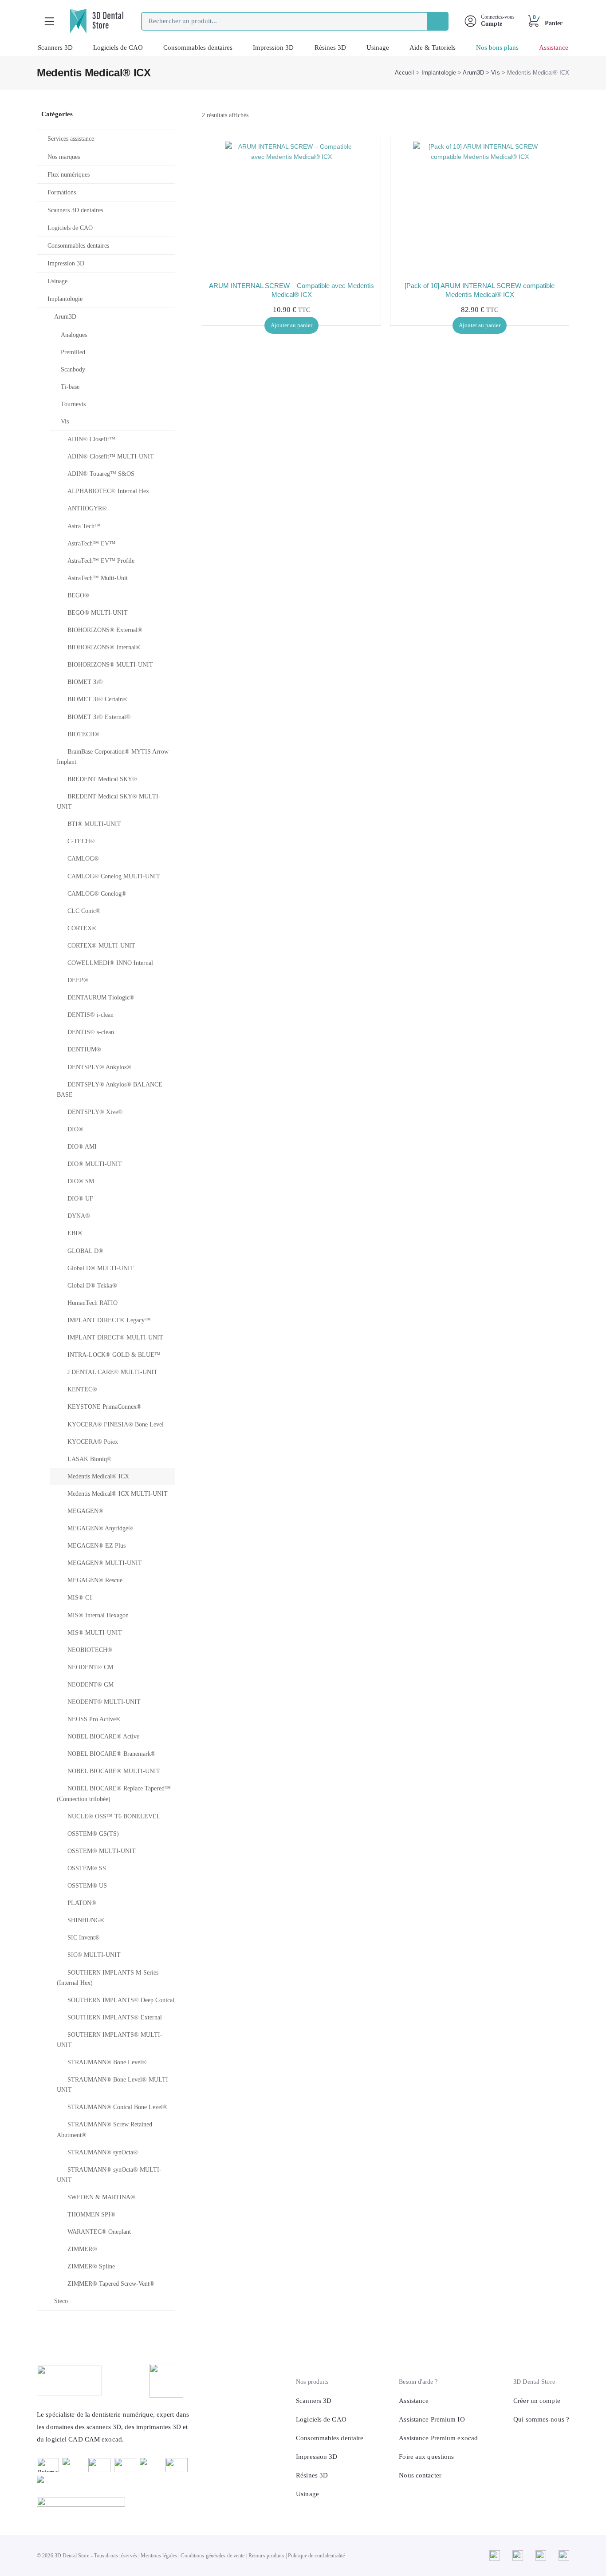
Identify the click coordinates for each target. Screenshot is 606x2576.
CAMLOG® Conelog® (97, 894)
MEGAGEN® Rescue (95, 1580)
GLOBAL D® (85, 1251)
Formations (62, 192)
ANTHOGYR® (87, 508)
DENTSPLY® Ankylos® (99, 1067)
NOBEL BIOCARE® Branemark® (112, 1754)
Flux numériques (69, 175)
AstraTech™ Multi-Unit (98, 578)
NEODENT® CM (90, 1667)
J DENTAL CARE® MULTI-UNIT (112, 1372)
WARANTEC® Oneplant (99, 2232)
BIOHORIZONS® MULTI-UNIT (110, 665)
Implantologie (439, 73)
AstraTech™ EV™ (91, 543)
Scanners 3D (55, 47)
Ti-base (70, 387)
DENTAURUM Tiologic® (101, 998)
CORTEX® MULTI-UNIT (101, 946)
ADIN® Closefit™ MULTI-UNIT (111, 456)
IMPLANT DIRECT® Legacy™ (109, 1320)
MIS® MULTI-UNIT (95, 1633)
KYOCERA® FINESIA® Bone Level (116, 1424)
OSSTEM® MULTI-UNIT (102, 1851)
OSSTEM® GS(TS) (93, 1834)
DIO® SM (81, 1181)
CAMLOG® (83, 859)
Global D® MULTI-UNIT (101, 1268)
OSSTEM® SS (87, 1868)
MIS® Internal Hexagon (98, 1615)
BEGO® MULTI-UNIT (98, 613)
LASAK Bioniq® (90, 1459)
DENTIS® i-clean (91, 1015)
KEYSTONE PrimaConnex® (104, 1407)
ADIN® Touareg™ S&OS (101, 474)
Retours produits (266, 2556)
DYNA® (79, 1216)
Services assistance (71, 139)
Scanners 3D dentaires (75, 210)
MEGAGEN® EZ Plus (96, 1546)
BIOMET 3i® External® (99, 717)
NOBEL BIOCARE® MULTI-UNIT (114, 1771)
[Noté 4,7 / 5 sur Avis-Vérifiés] (114, 2502)
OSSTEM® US (87, 1886)
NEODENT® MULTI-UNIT (104, 1702)
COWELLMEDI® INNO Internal (110, 963)
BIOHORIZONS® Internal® (104, 647)
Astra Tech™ (84, 526)
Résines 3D (330, 47)
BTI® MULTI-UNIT (94, 824)
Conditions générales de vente (212, 2556)
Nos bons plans (497, 47)
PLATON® (82, 1903)
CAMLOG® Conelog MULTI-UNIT (114, 876)
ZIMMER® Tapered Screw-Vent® (111, 2284)
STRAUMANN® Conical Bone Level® (118, 2107)
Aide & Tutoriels (433, 47)
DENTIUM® (84, 1049)
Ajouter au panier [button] (291, 325)
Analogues (74, 335)
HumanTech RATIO (92, 1303)
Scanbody (73, 369)
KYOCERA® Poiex (93, 1442)
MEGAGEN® (85, 1511)
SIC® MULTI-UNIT (94, 1955)
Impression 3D (273, 47)
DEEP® (78, 980)
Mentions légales (159, 2556)
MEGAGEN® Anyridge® (100, 1528)
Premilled (73, 352)
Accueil (405, 73)
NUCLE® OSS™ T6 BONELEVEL (114, 1816)
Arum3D (473, 73)
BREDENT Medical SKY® (102, 779)
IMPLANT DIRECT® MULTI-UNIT (115, 1337)
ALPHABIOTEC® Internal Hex (108, 491)
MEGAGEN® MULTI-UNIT (105, 1563)
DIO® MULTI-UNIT (95, 1164)
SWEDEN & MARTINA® (101, 2197)
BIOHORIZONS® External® (105, 630)
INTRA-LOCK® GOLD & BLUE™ (114, 1355)
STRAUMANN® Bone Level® (107, 2062)
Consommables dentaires (198, 47)
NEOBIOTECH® (90, 1650)
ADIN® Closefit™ (91, 439)
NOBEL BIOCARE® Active (103, 1736)
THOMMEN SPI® (91, 2214)
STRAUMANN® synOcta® (103, 2152)
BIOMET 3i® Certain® (98, 699)
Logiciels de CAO (118, 47)
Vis (495, 73)
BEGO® (78, 595)
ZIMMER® (82, 2249)
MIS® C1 (80, 1598)
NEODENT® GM (91, 1685)
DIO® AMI (82, 1147)
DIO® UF (80, 1199)
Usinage (378, 47)
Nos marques (64, 157)
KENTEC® (82, 1389)
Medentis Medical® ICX (98, 1476)
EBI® (75, 1233)
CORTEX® (82, 928)
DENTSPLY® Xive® (95, 1112)
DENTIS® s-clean (91, 1032)
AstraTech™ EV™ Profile (101, 561)
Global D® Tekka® (92, 1286)
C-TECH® (81, 841)
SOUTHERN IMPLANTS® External (115, 2017)
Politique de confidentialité (316, 2556)
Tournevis (73, 404)
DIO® (75, 1129)
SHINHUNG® (86, 1920)
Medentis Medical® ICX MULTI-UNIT (118, 1494)
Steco (61, 2301)
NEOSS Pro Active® (94, 1719)
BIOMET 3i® (85, 682)
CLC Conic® (84, 911)
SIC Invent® (84, 1938)
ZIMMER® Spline (91, 2266)
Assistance (554, 47)
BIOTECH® (83, 734)
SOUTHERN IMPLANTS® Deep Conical (121, 2000)
